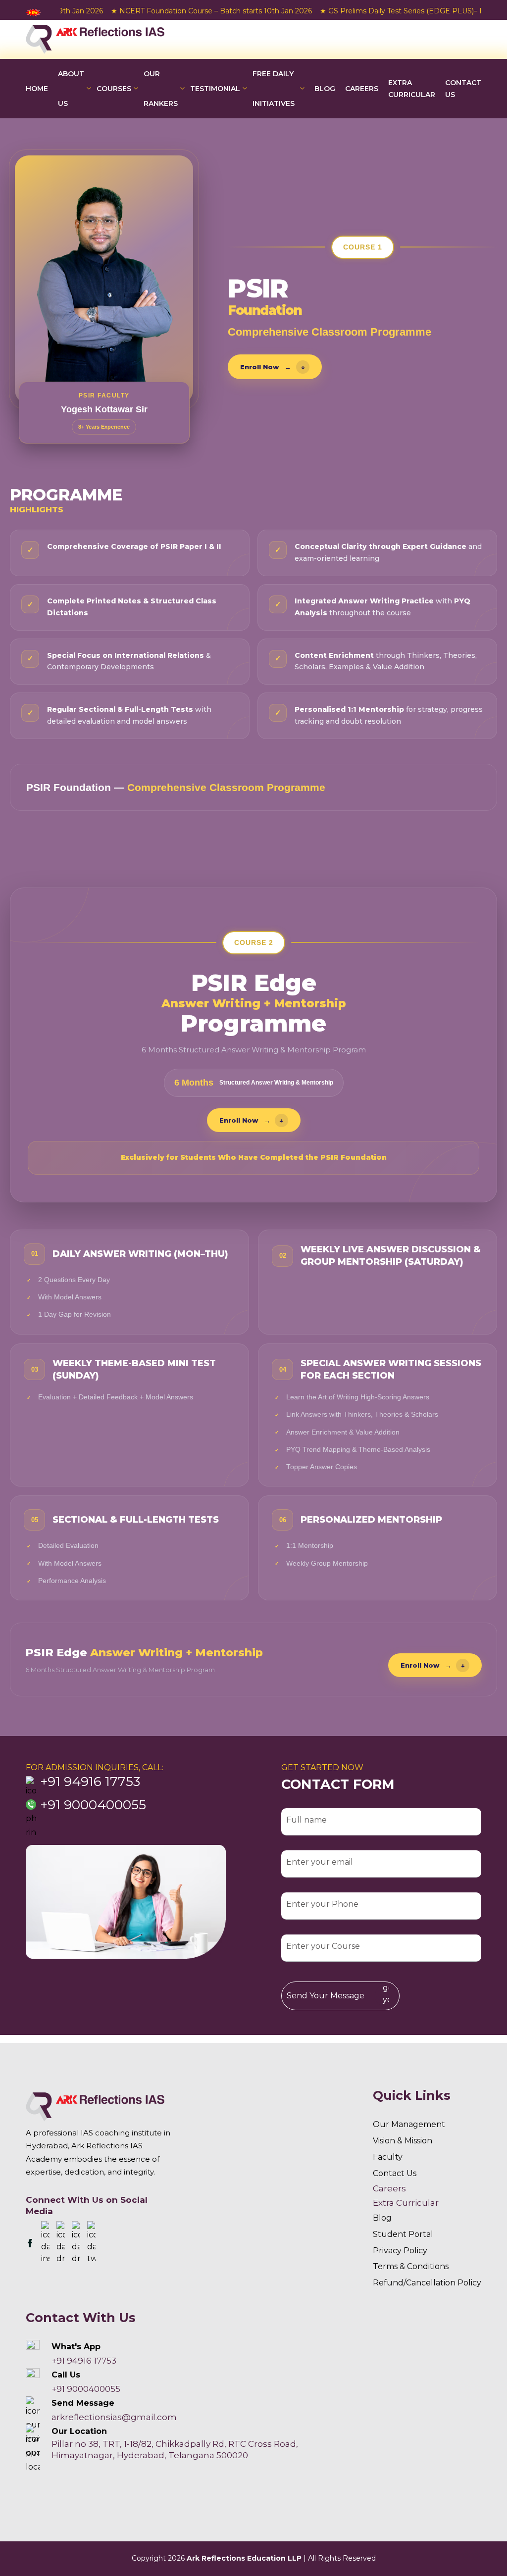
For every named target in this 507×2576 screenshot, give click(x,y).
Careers (389, 2188)
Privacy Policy (400, 2251)
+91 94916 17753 (90, 1782)
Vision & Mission (403, 2141)
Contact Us (463, 89)
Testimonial (215, 89)
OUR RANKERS (161, 89)
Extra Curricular (406, 2203)
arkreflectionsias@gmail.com (114, 2417)
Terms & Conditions (411, 2266)
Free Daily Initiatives (274, 89)
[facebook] (30, 2243)
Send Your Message (326, 1996)
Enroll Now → (273, 367)
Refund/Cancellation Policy (427, 2283)
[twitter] (91, 2243)
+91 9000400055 (93, 1805)
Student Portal (403, 2234)
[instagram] (45, 2243)
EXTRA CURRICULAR (412, 89)
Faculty (388, 2157)
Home (37, 89)
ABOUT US (71, 89)
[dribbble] (61, 2243)
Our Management (409, 2124)
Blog (325, 89)
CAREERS (362, 89)
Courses (114, 89)
